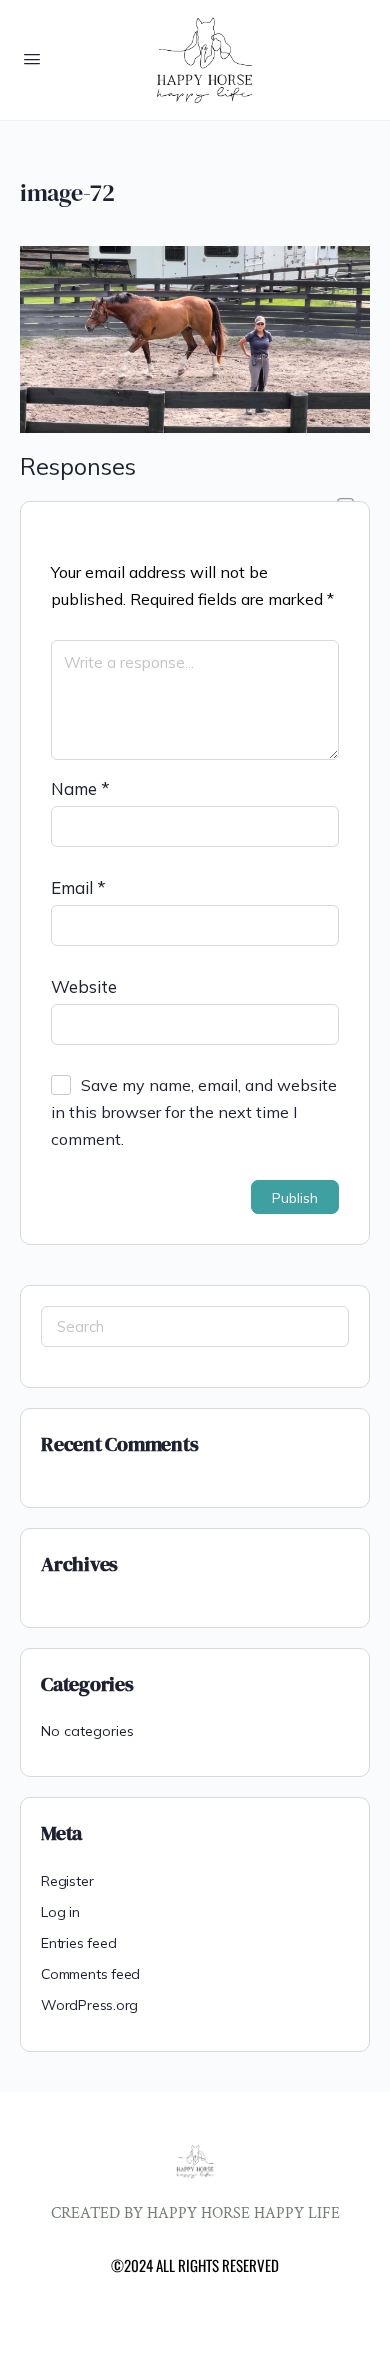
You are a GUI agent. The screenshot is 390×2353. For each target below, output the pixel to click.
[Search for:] (195, 1326)
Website (84, 986)
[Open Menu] (32, 58)
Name (80, 788)
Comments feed (90, 1974)
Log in (60, 1912)
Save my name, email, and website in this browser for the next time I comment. (194, 1112)
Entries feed (78, 1943)
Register (67, 1881)
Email (78, 887)
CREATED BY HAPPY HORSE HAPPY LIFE (195, 2213)
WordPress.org (89, 2005)
